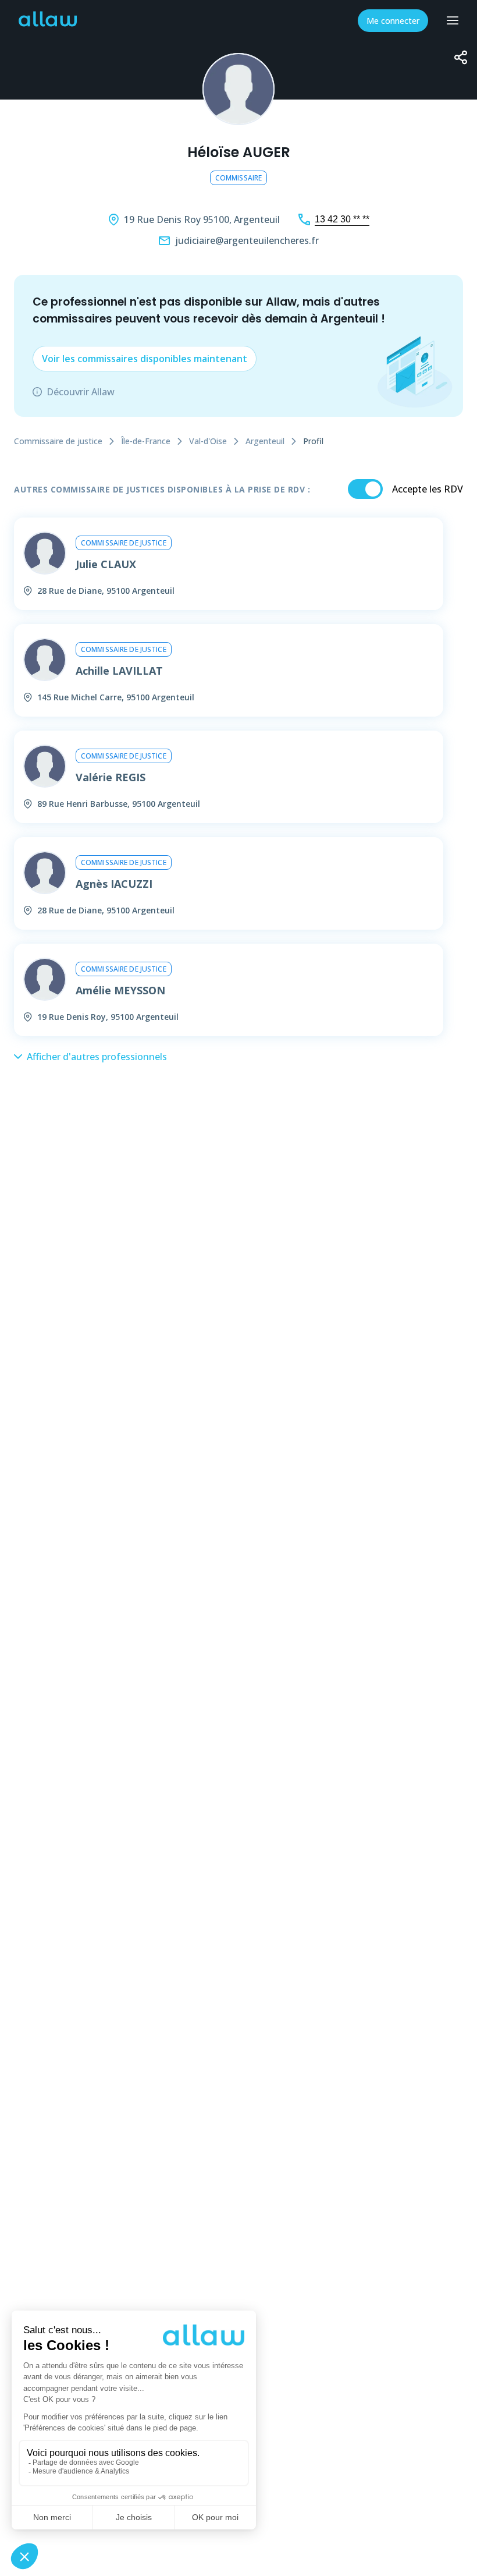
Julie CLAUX (106, 564)
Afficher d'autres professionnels (97, 1057)
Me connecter (393, 21)
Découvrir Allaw (81, 392)
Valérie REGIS (111, 777)
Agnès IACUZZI (114, 884)
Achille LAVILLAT (119, 671)
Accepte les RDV (428, 489)
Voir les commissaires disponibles (145, 359)
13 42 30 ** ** (342, 219)
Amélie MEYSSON (120, 990)
